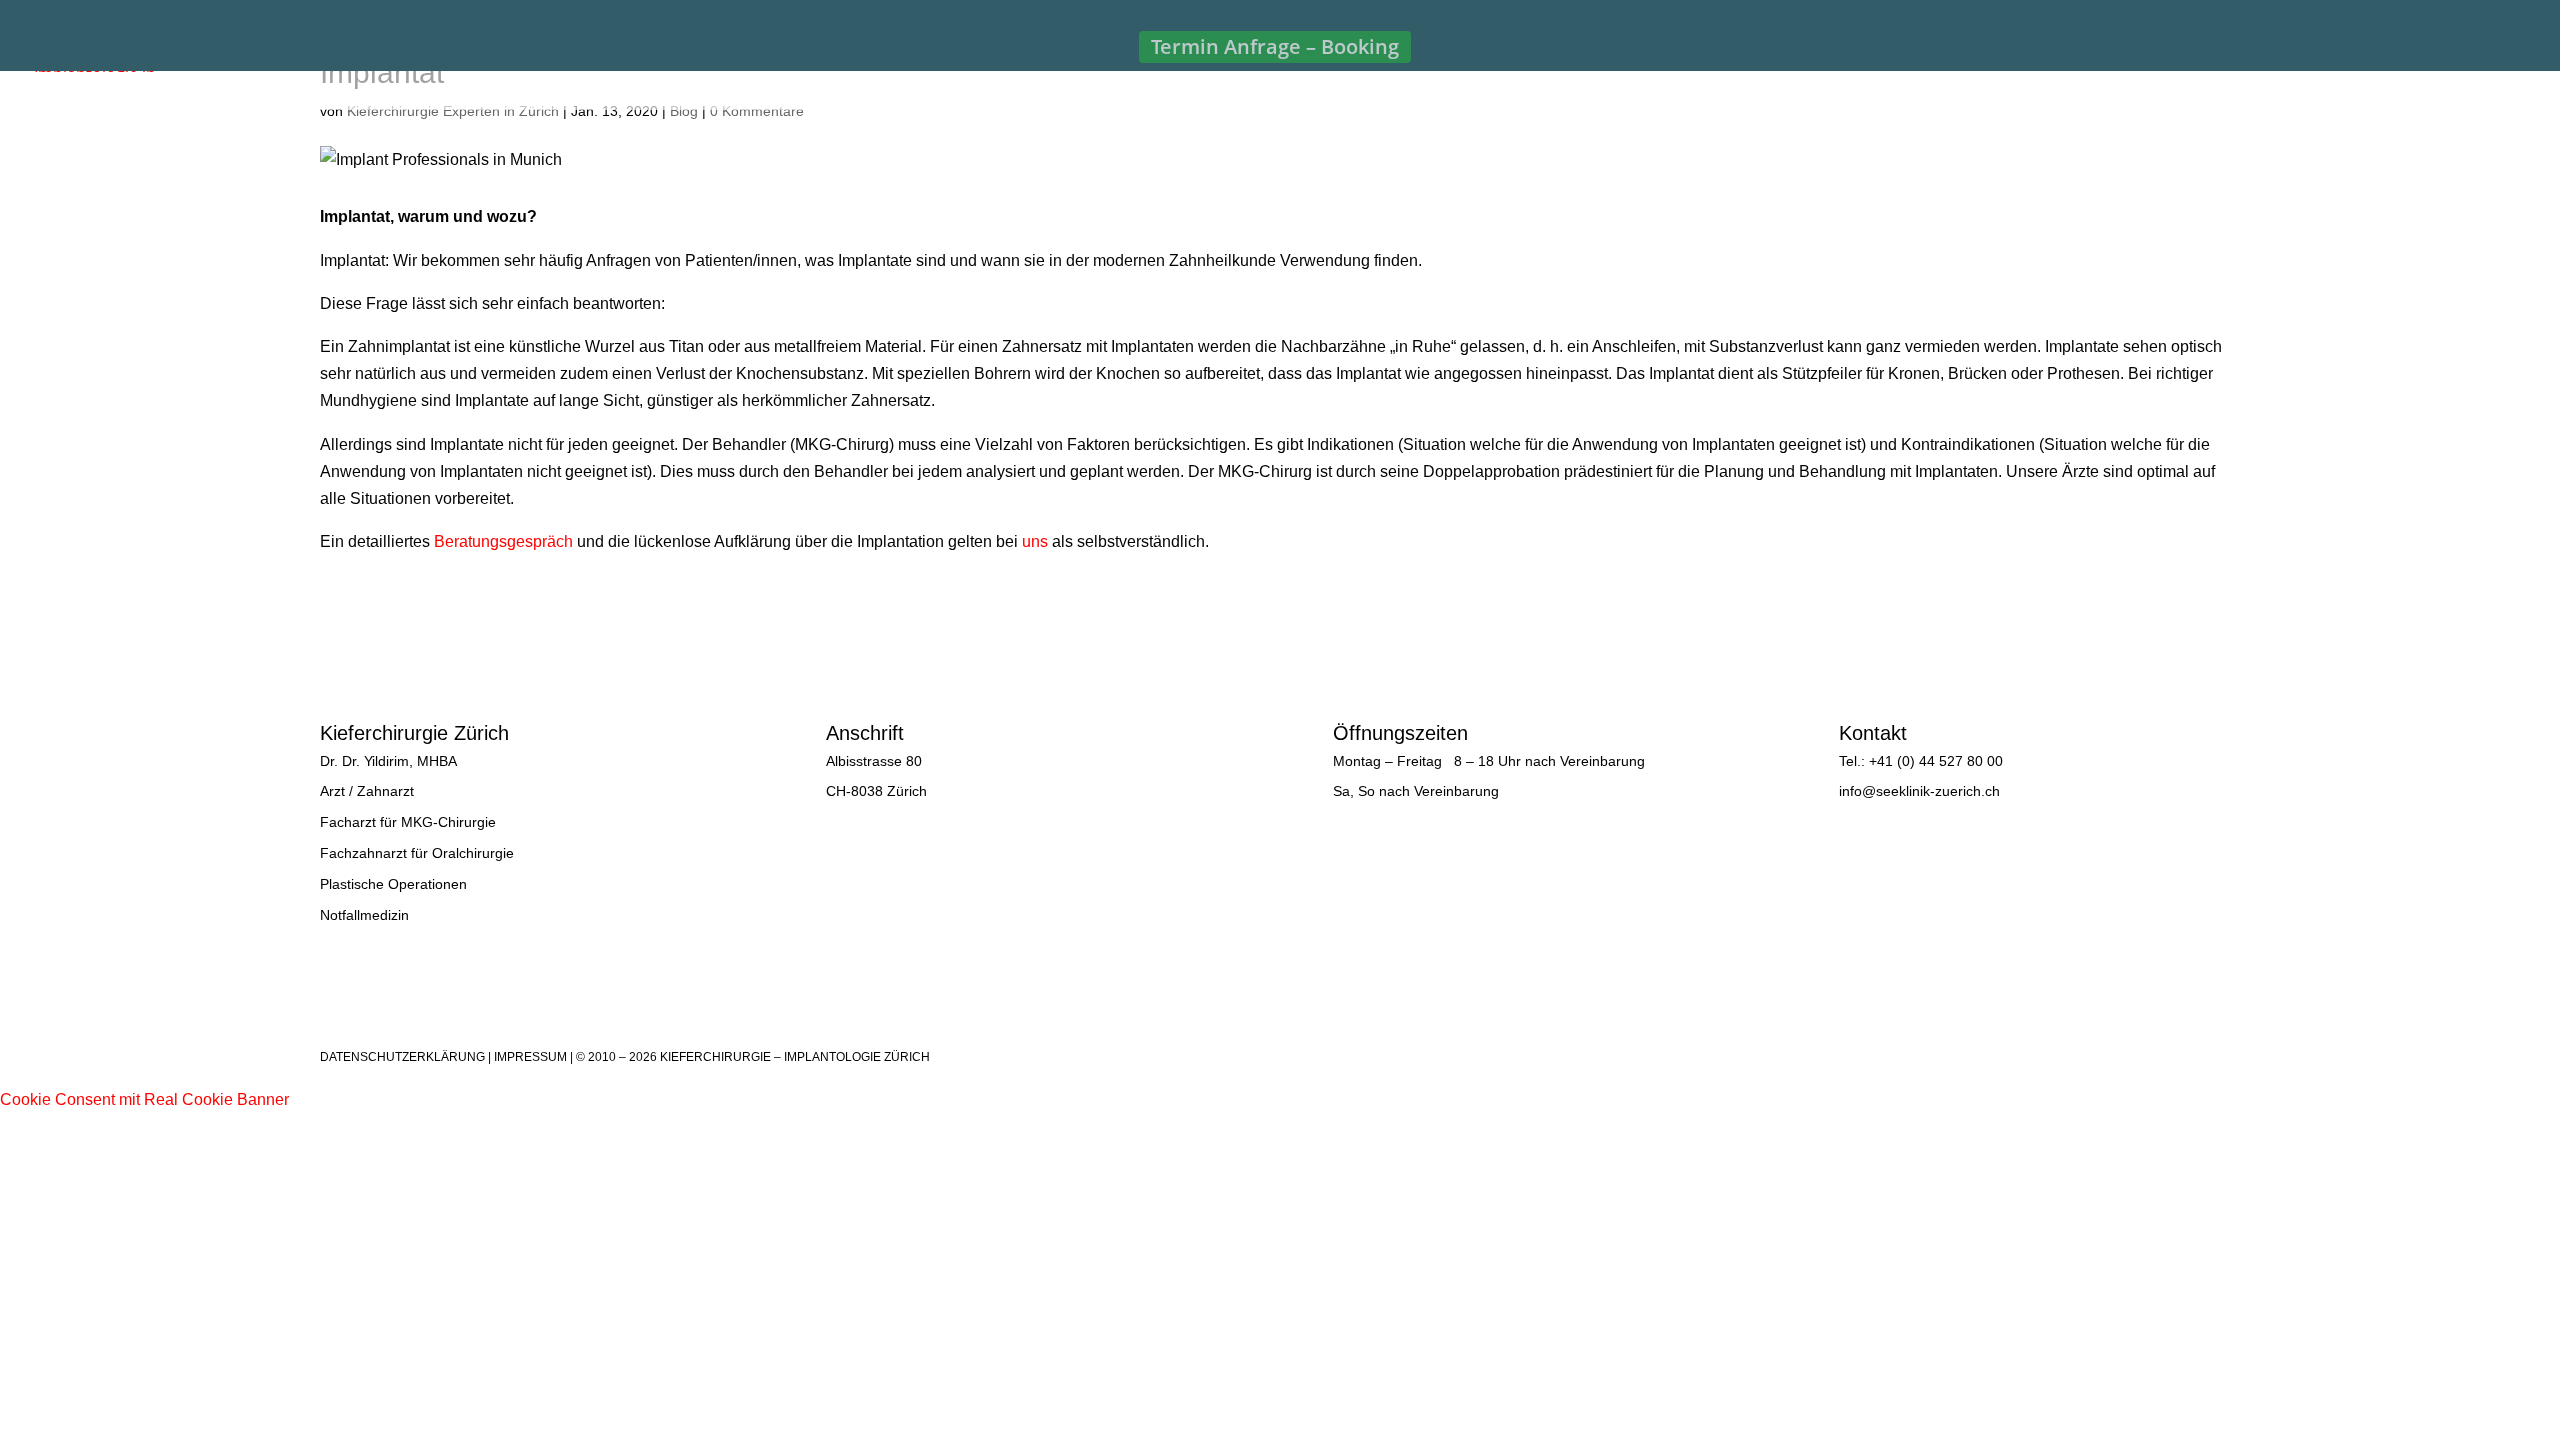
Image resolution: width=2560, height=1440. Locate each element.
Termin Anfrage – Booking (1275, 46)
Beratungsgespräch (503, 541)
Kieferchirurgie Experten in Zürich (453, 111)
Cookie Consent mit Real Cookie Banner (144, 1099)
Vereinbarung (1602, 761)
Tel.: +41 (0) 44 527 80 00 (1921, 761)
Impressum (530, 1057)
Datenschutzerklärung (402, 1057)
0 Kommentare (757, 111)
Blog (684, 111)
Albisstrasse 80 (874, 761)
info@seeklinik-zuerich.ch (1919, 791)
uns (1035, 541)
